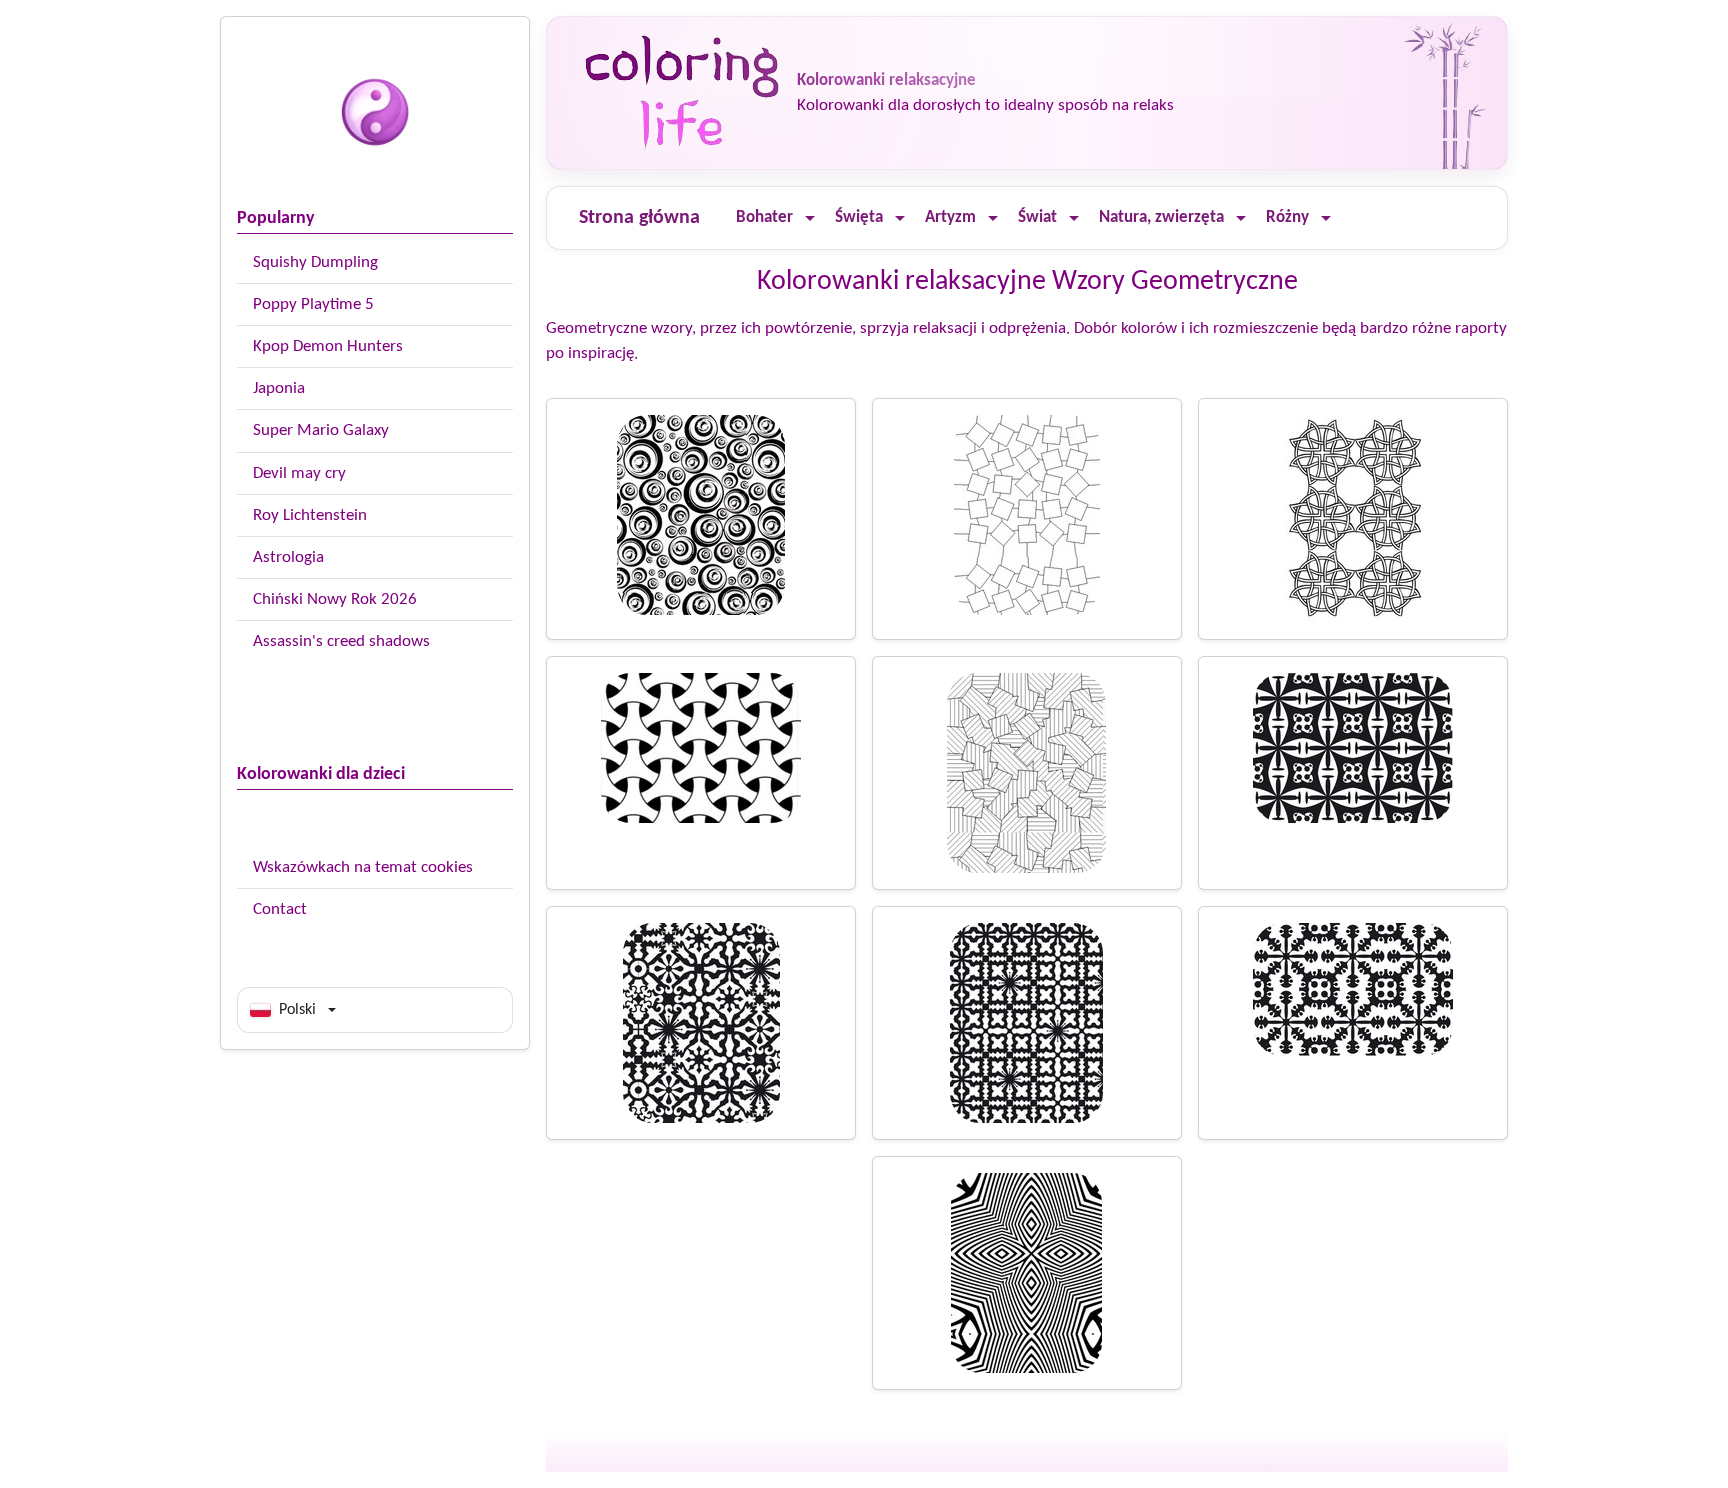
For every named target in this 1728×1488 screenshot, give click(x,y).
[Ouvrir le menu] (810, 218)
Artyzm (950, 217)
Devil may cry (299, 473)
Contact (280, 909)
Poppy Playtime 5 (313, 304)
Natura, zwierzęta (1161, 217)
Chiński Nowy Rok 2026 (335, 599)
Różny (1287, 217)
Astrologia (288, 557)
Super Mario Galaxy (321, 430)
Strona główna (639, 218)
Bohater (764, 217)
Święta (859, 217)
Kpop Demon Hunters (328, 346)
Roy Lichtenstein (310, 515)
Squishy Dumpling (315, 262)
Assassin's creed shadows (341, 641)
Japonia (279, 388)
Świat (1037, 217)
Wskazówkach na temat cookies (363, 867)
